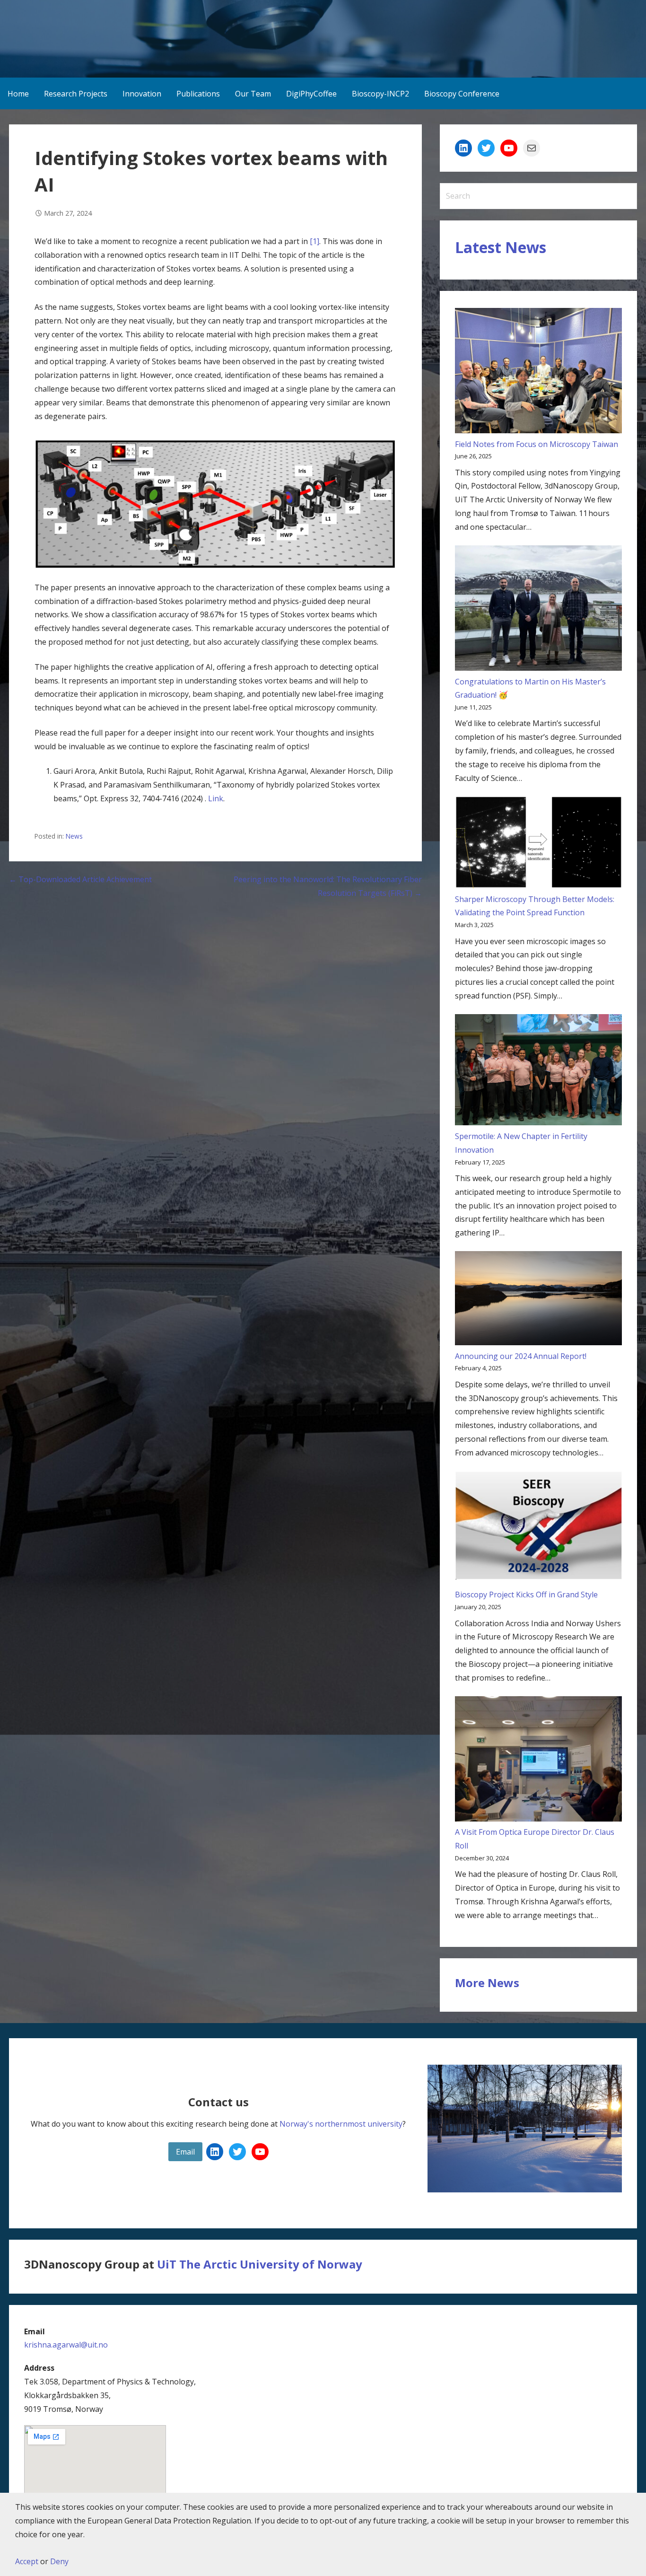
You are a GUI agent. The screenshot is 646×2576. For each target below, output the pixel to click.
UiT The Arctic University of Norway (260, 2264)
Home (18, 94)
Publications (198, 94)
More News (487, 1983)
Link (216, 798)
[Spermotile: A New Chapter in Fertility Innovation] (538, 1072)
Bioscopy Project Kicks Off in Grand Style (526, 1595)
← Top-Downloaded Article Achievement (80, 879)
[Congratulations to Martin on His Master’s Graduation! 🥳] (538, 610)
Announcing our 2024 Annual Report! (521, 1356)
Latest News (501, 247)
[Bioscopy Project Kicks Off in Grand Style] (538, 1530)
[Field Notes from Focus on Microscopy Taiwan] (538, 373)
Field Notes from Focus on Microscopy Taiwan (537, 444)
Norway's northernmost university (341, 2124)
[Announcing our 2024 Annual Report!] (538, 1300)
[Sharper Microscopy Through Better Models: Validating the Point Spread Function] (538, 844)
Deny (59, 2561)
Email (185, 2152)
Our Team (253, 94)
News (74, 836)
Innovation (142, 94)
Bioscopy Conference (462, 94)
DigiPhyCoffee (311, 94)
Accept (27, 2561)
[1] (314, 241)
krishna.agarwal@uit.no (66, 2345)
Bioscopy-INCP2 (380, 94)
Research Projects (76, 94)
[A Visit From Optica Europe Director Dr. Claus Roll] (538, 1761)
